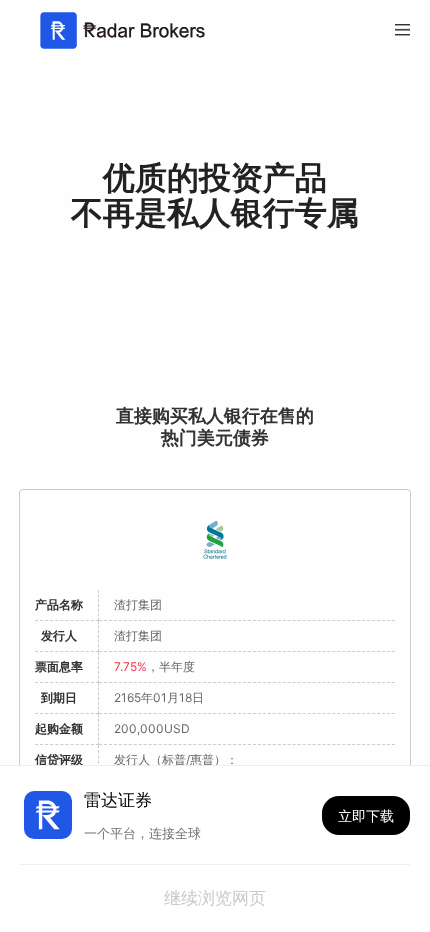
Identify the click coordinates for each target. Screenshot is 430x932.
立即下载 (366, 815)
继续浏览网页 (215, 898)
